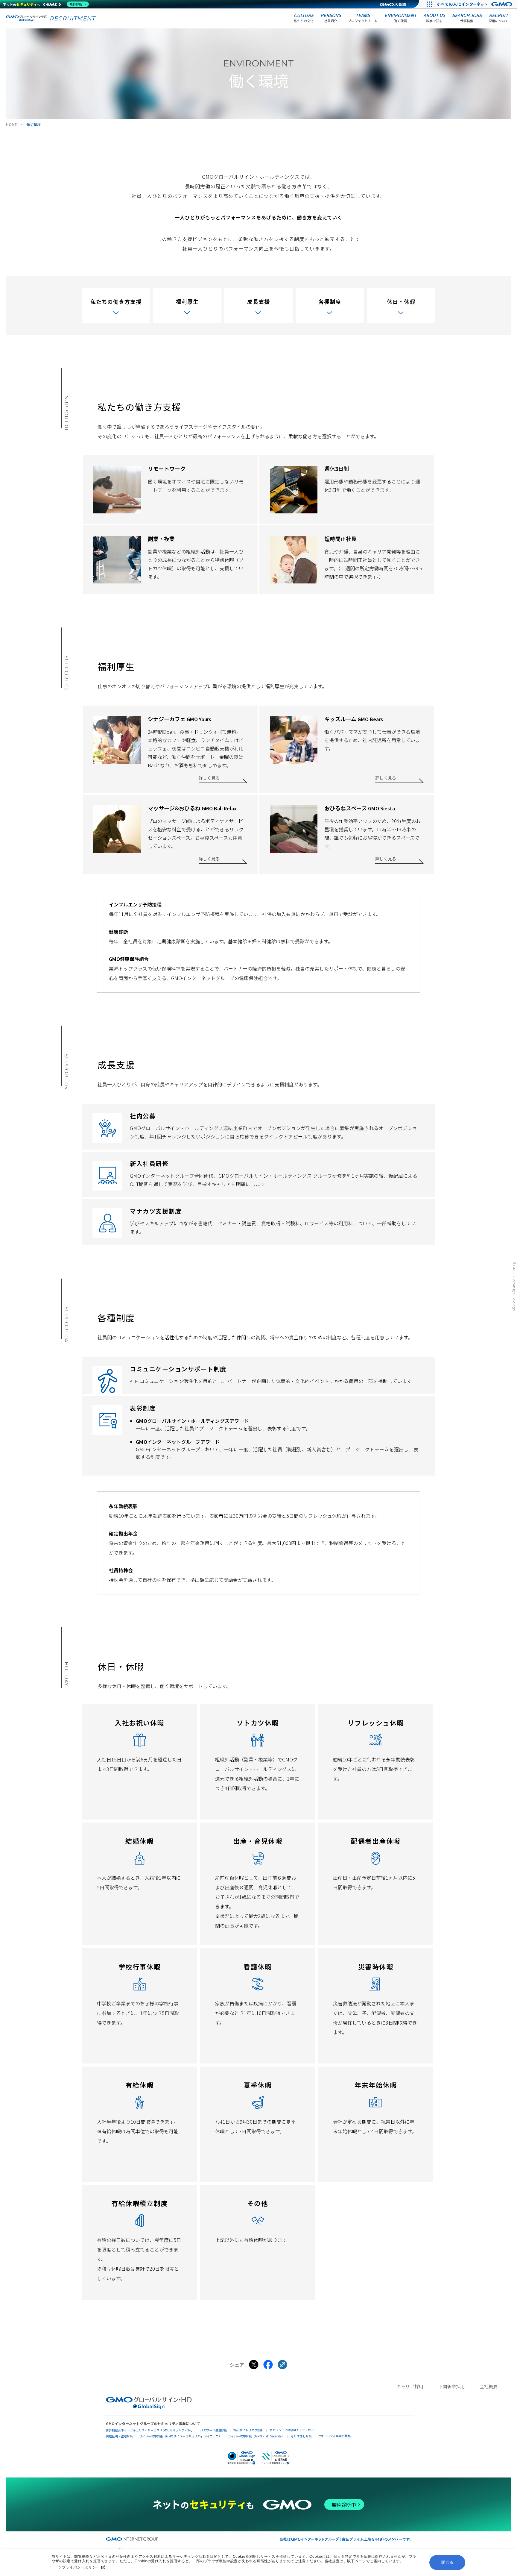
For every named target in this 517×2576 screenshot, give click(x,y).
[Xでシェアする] (254, 2365)
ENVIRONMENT (400, 18)
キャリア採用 (410, 2386)
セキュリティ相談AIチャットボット (293, 2430)
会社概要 (489, 2386)
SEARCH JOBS (467, 18)
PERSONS (331, 18)
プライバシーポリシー (81, 2567)
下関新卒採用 (451, 2386)
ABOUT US (434, 18)
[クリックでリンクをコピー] (282, 2365)
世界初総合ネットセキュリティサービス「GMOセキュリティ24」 (150, 2430)
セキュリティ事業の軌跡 (334, 2436)
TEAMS (363, 18)
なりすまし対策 (301, 2436)
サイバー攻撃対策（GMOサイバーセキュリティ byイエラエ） (180, 2436)
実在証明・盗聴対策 (119, 2436)
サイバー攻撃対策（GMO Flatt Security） (256, 2436)
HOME (11, 124)
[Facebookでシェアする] (268, 2365)
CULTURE (304, 18)
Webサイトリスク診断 (248, 2430)
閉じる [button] (447, 2562)
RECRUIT (498, 18)
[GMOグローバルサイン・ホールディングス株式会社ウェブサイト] (149, 2407)
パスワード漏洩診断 (214, 2430)
